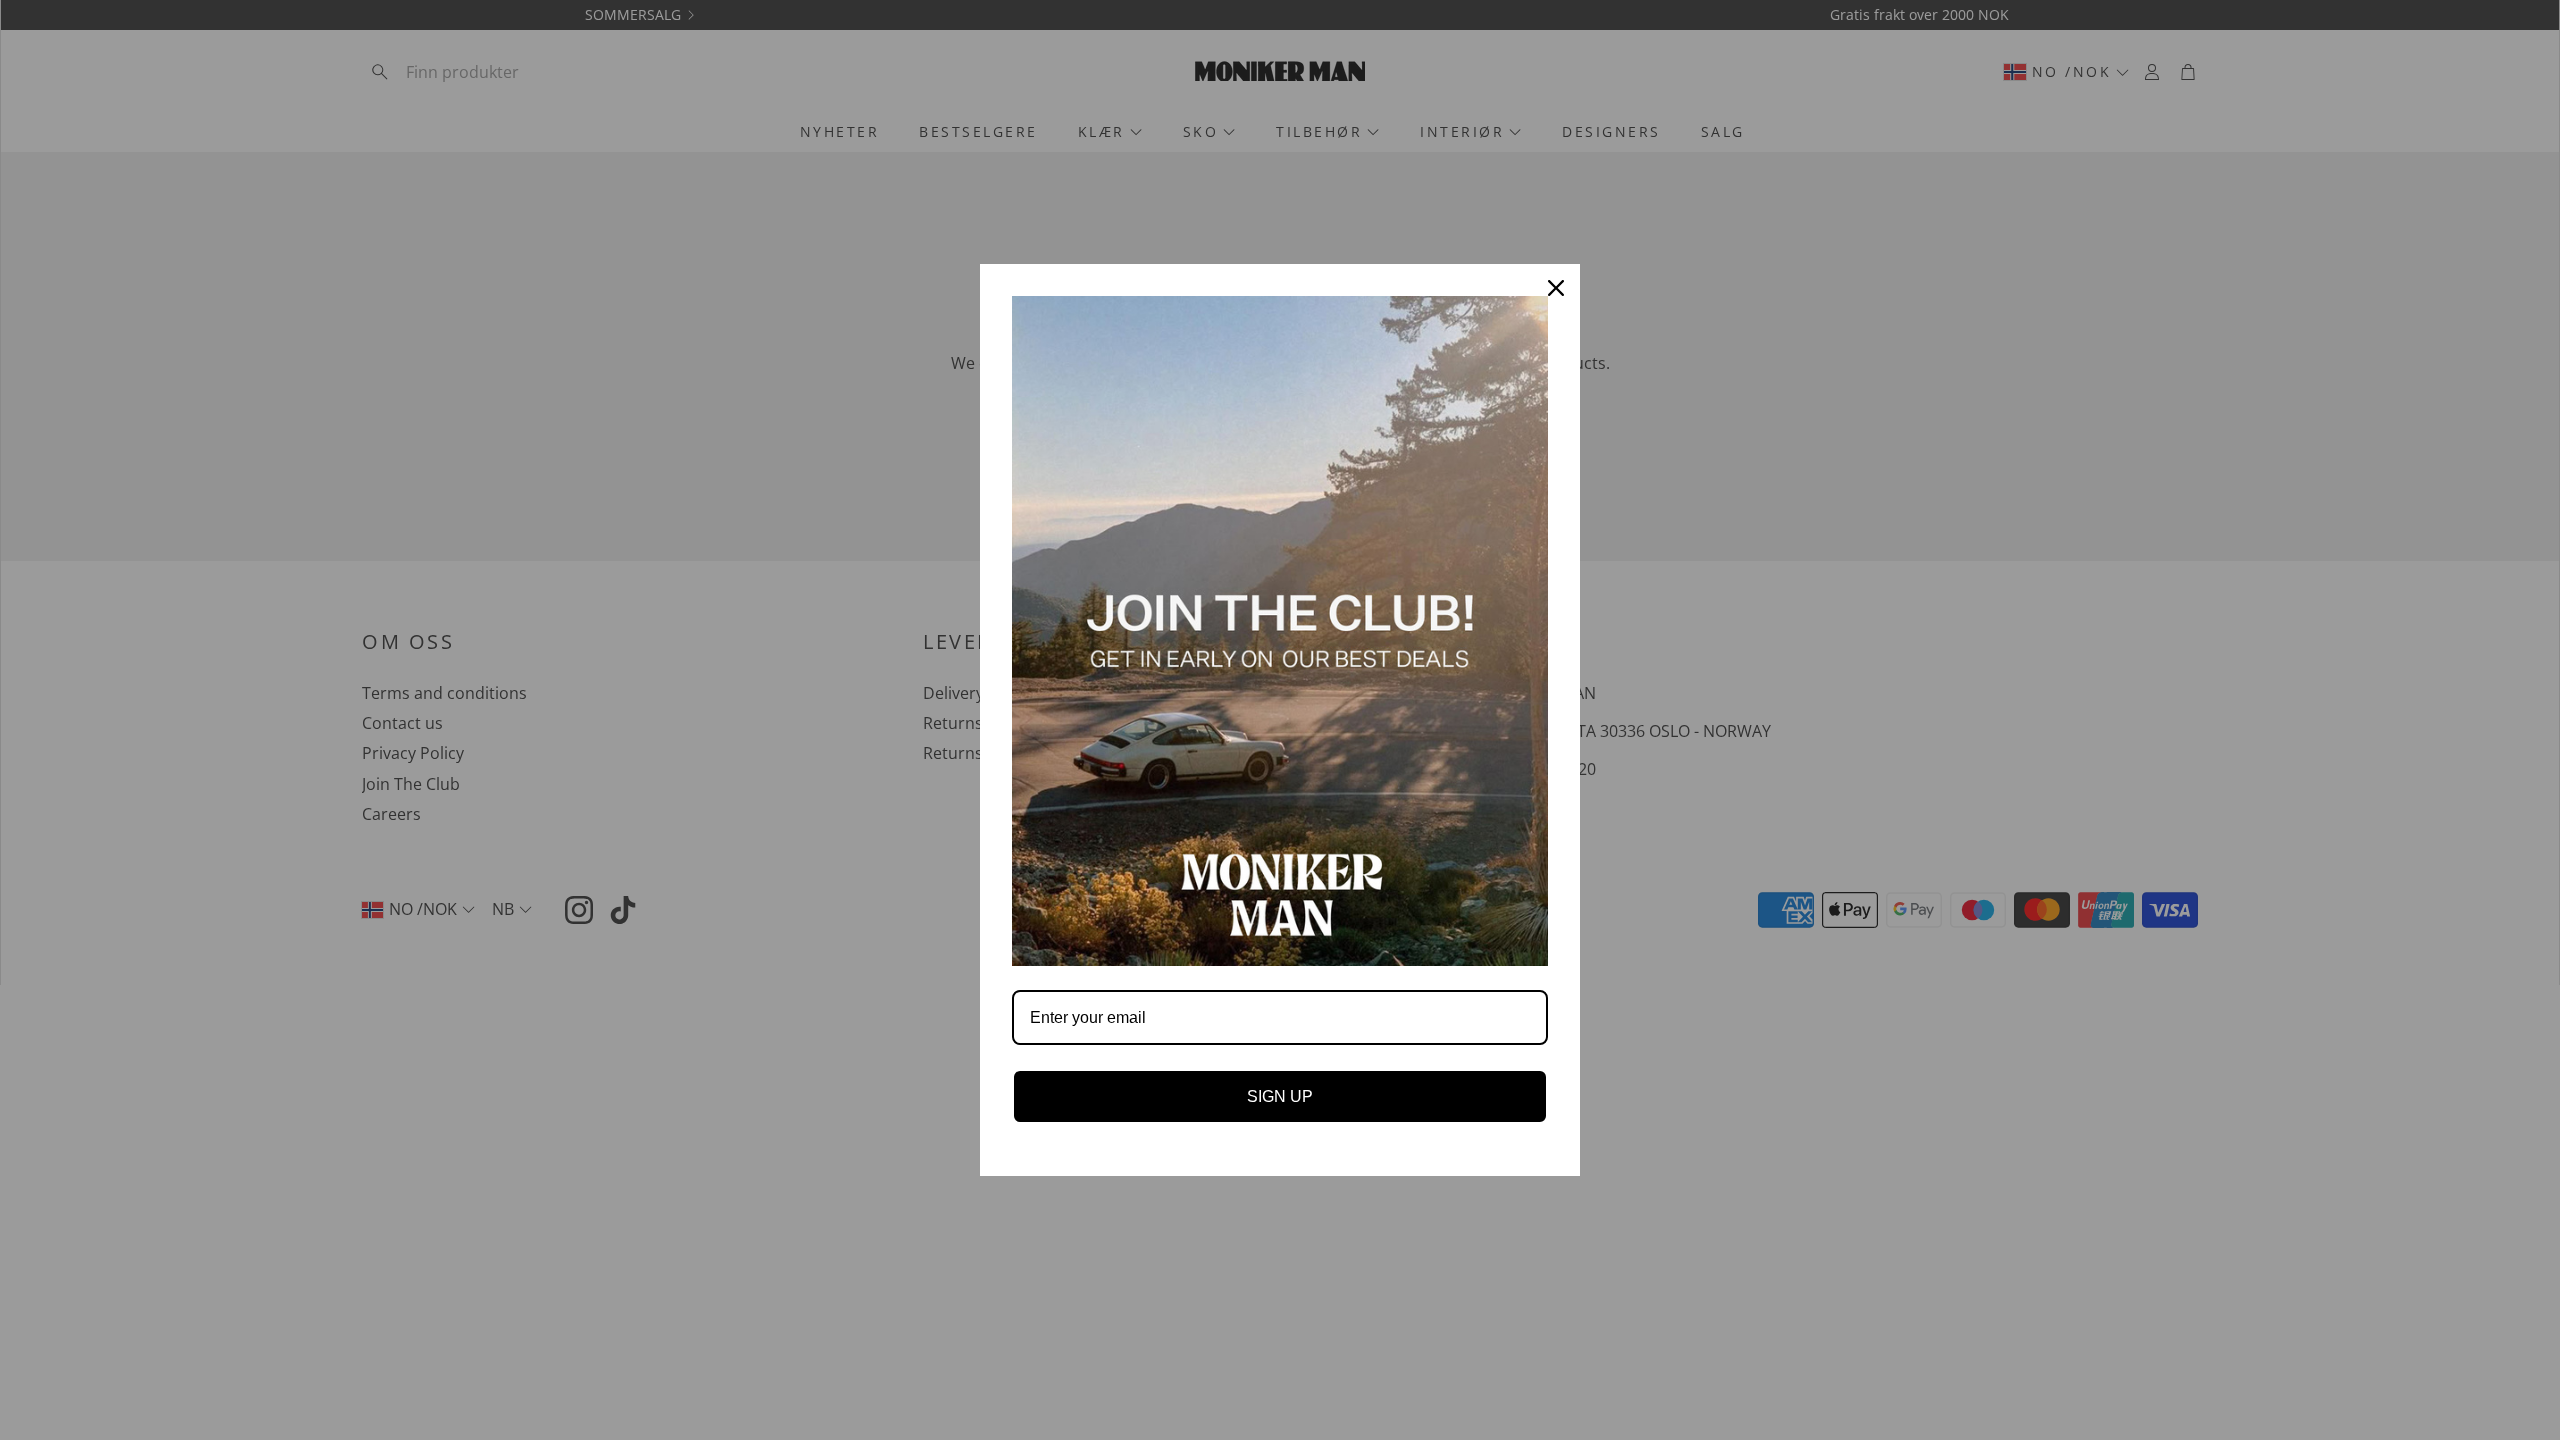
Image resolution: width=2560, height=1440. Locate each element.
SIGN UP (1280, 1096)
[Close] (1556, 288)
